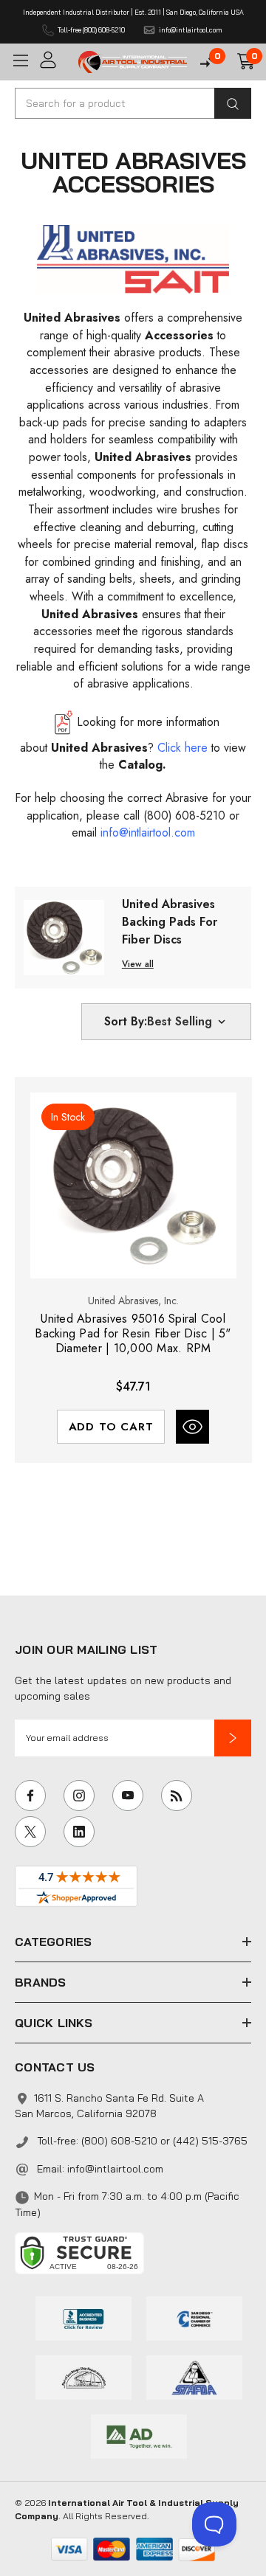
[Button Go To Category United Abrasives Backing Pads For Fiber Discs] (64, 936)
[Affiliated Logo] (139, 2435)
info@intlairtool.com (115, 2169)
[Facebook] (30, 1796)
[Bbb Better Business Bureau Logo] (83, 2317)
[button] (233, 1738)
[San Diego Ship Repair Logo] (83, 2376)
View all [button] (138, 964)
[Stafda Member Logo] (194, 2376)
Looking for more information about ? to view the (133, 743)
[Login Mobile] (54, 60)
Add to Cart (111, 1427)
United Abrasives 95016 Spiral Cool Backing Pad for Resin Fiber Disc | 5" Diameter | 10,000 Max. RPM (133, 1334)
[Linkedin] (79, 1832)
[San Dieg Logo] (194, 2317)
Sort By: (126, 1021)
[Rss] (177, 1796)
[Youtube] (128, 1796)
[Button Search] (233, 103)
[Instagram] (79, 1796)
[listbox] (188, 1022)
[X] (30, 1832)
